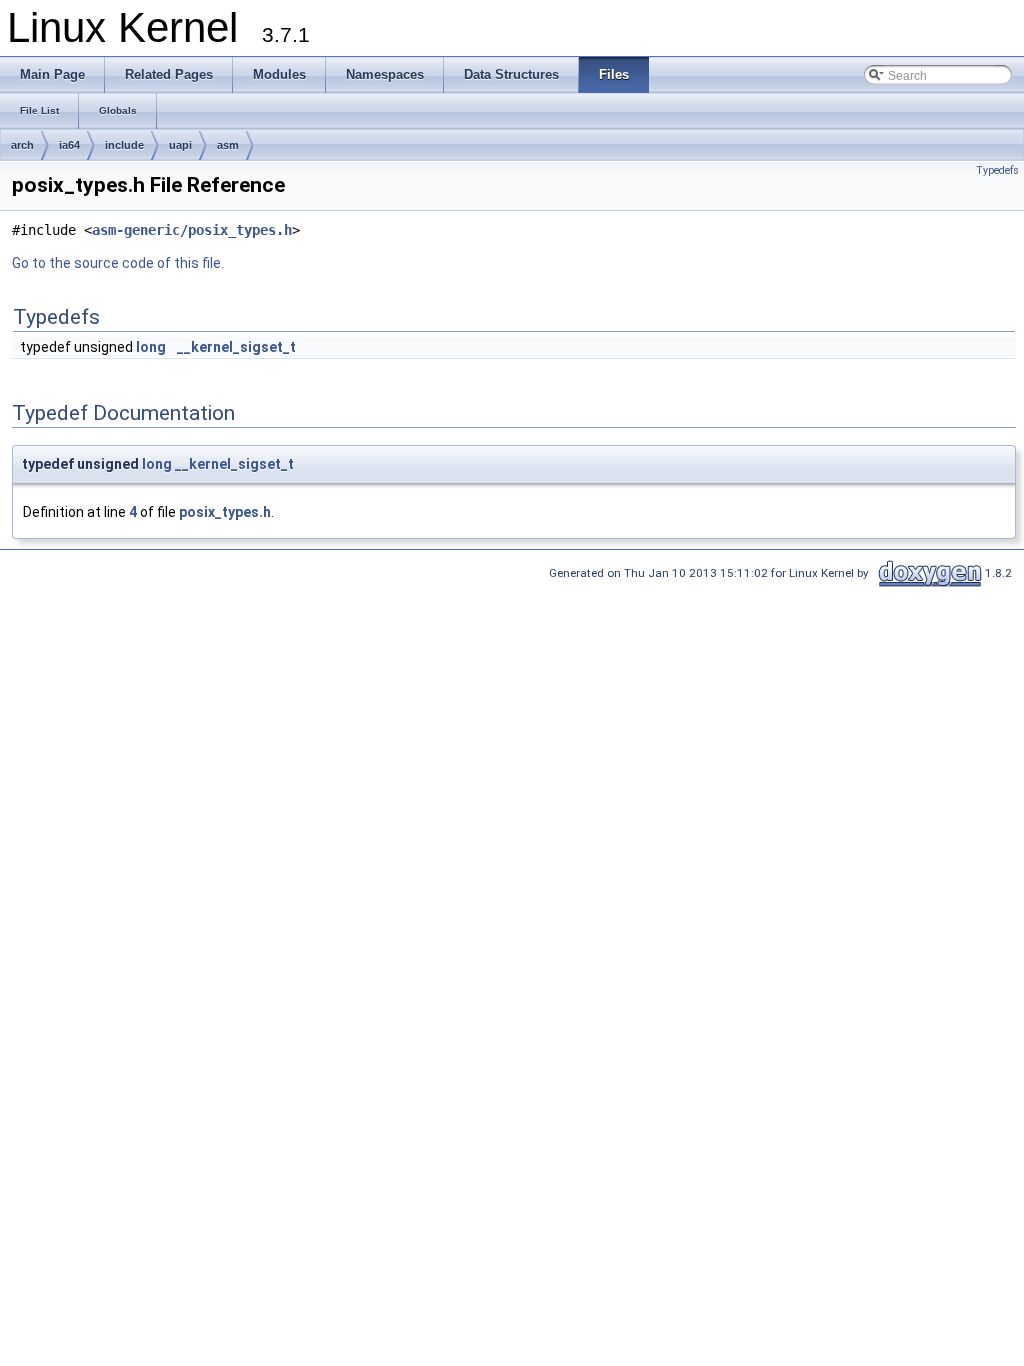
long (151, 347)
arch (22, 145)
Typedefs (997, 170)
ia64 (69, 145)
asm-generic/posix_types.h (192, 230)
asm (228, 145)
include (124, 145)
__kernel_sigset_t (236, 347)
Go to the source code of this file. (118, 263)
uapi (180, 145)
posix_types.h (225, 512)
